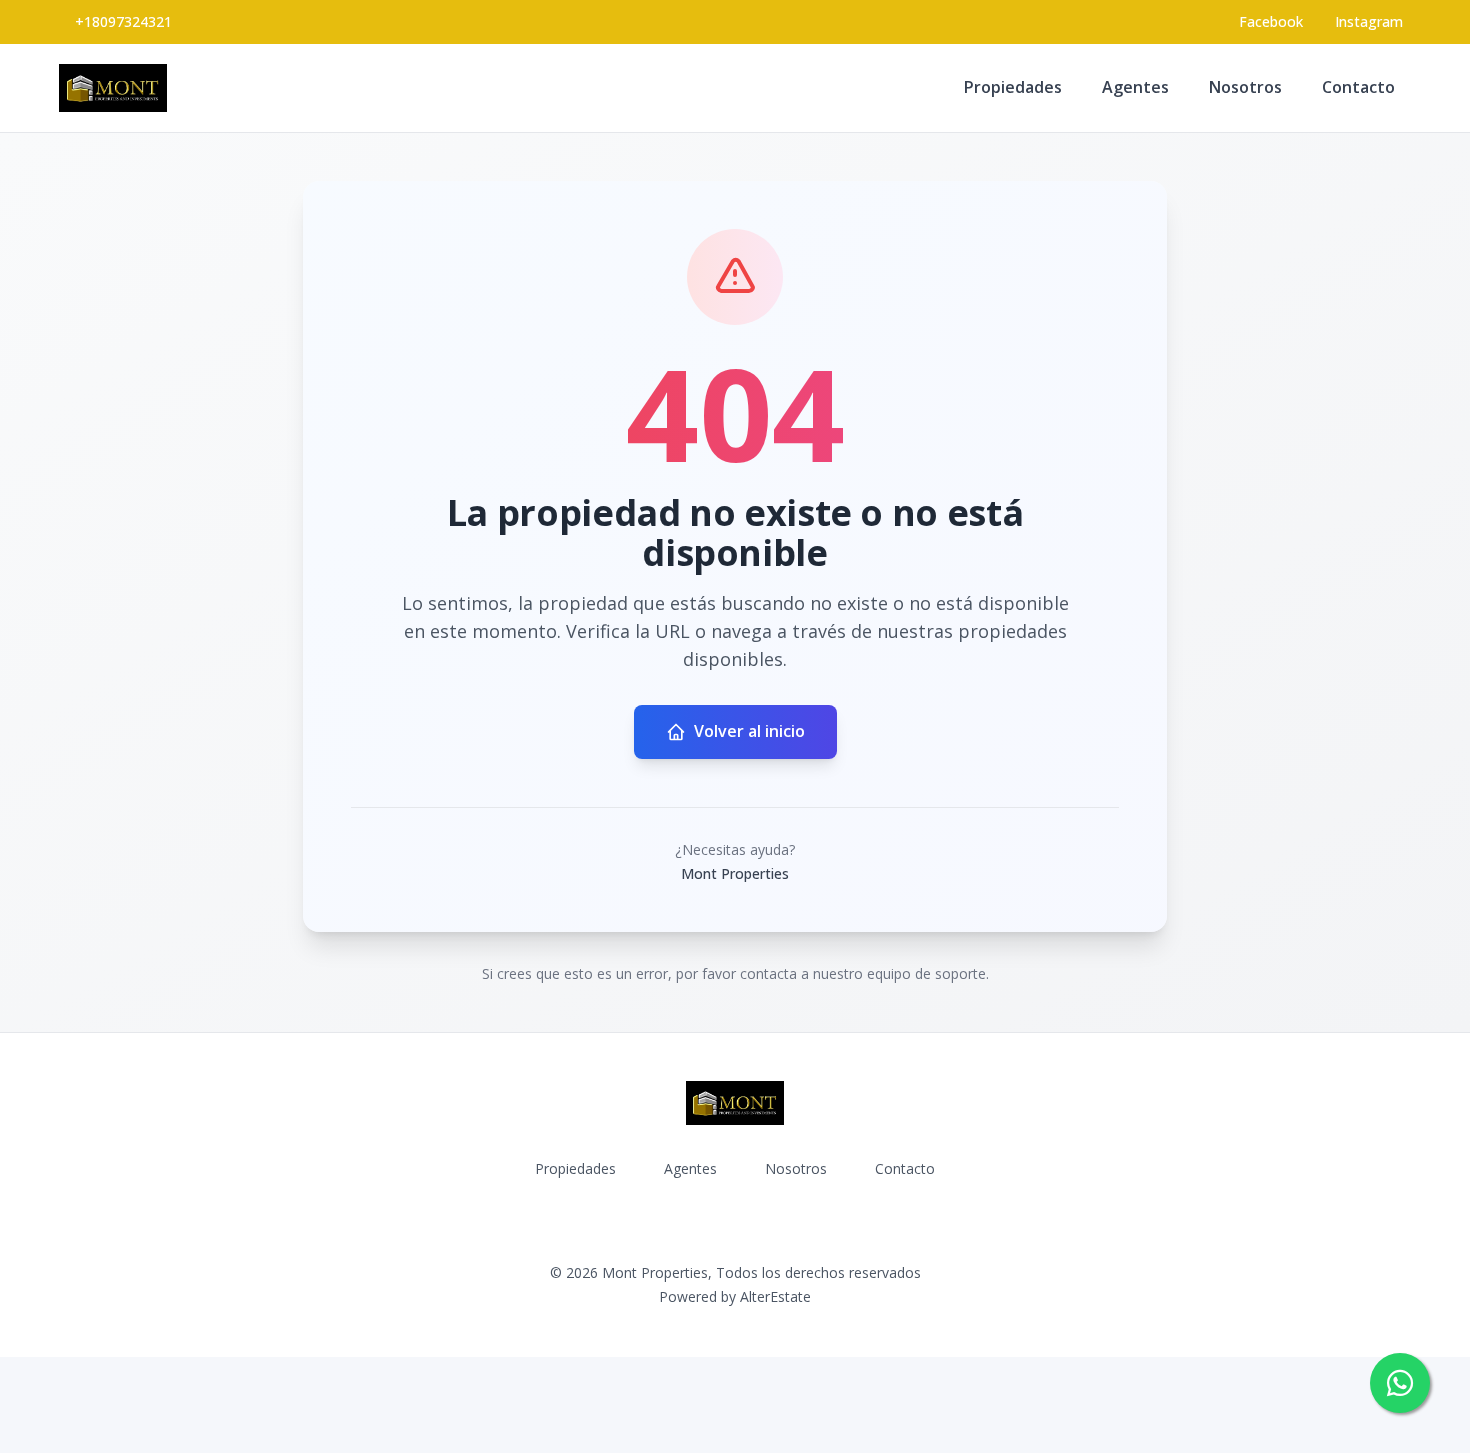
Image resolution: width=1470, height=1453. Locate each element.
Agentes (1135, 87)
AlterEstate (775, 1296)
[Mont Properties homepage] (113, 88)
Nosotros (1245, 87)
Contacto (1358, 87)
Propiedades (1013, 87)
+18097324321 (123, 21)
